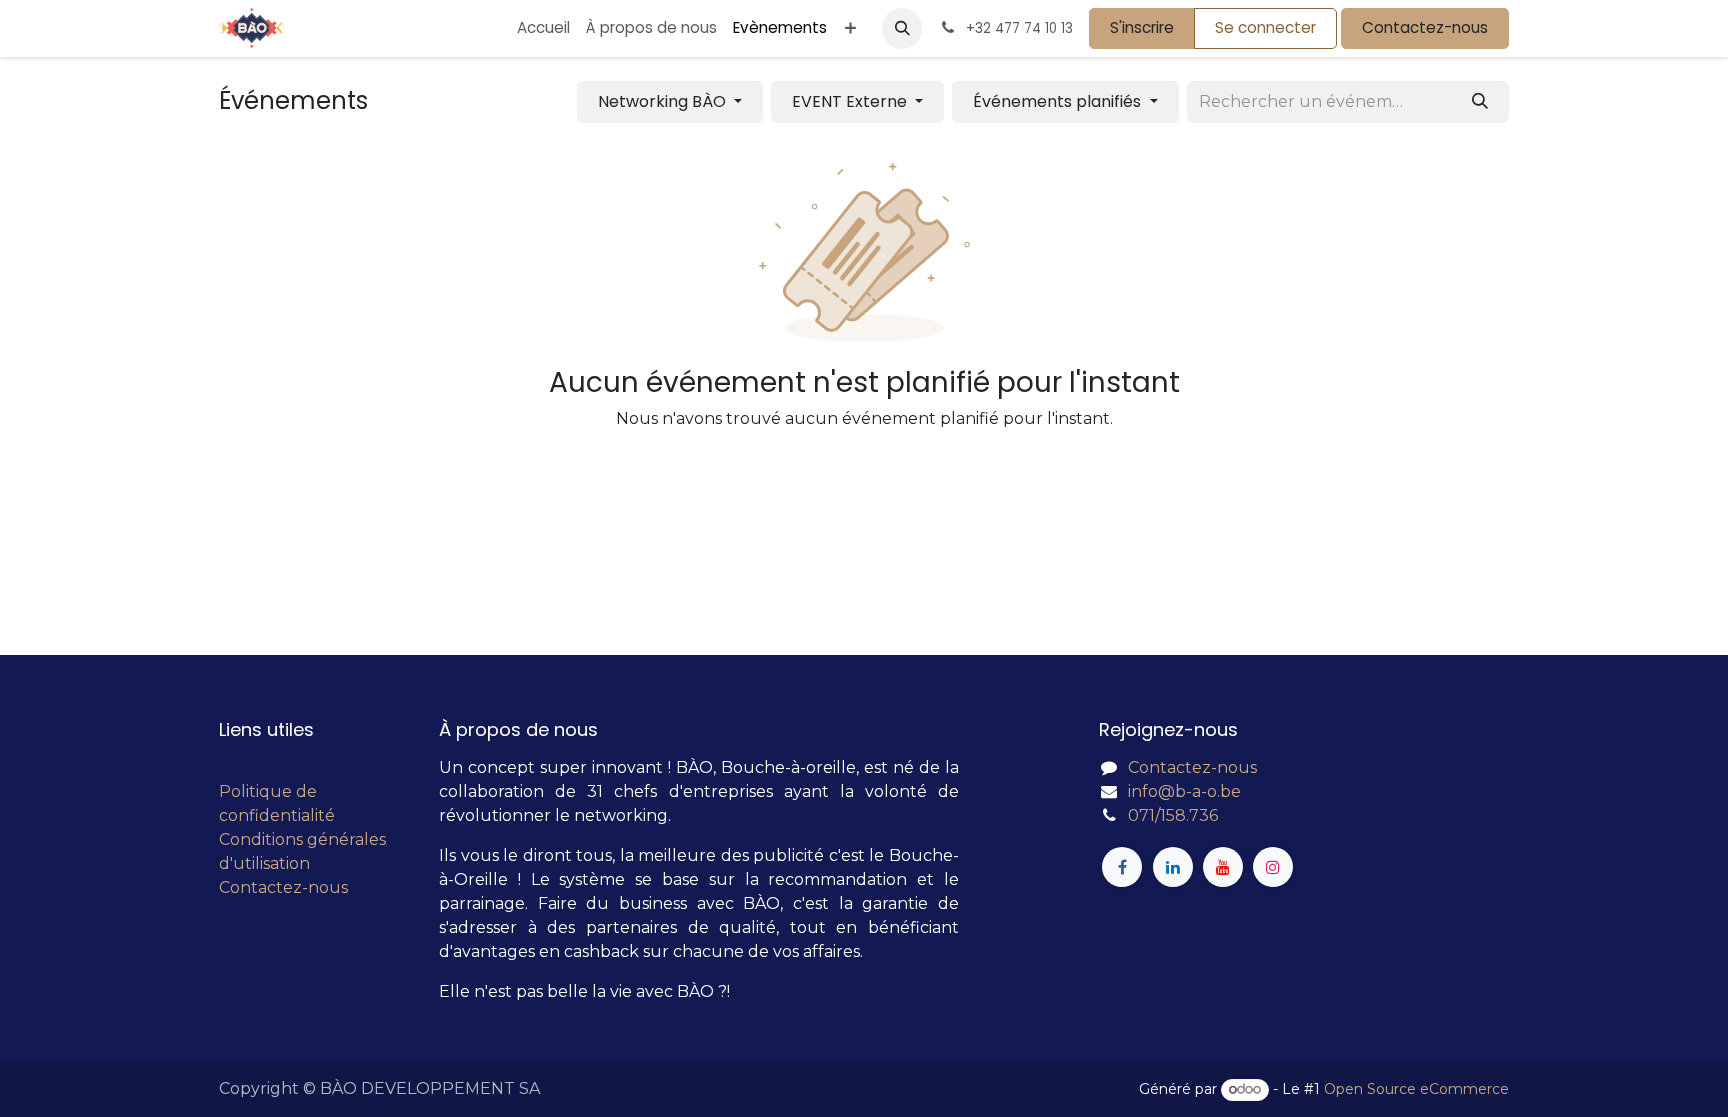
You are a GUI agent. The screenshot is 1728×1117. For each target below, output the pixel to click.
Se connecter (1265, 27)
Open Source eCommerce (1416, 1089)
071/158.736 (1173, 815)
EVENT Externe (851, 101)
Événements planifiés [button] (1059, 101)
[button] (902, 28)
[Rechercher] (1480, 102)
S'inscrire (1142, 27)
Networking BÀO (664, 101)
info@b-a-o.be (1184, 791)
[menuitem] (543, 28)
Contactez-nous (1425, 27)
